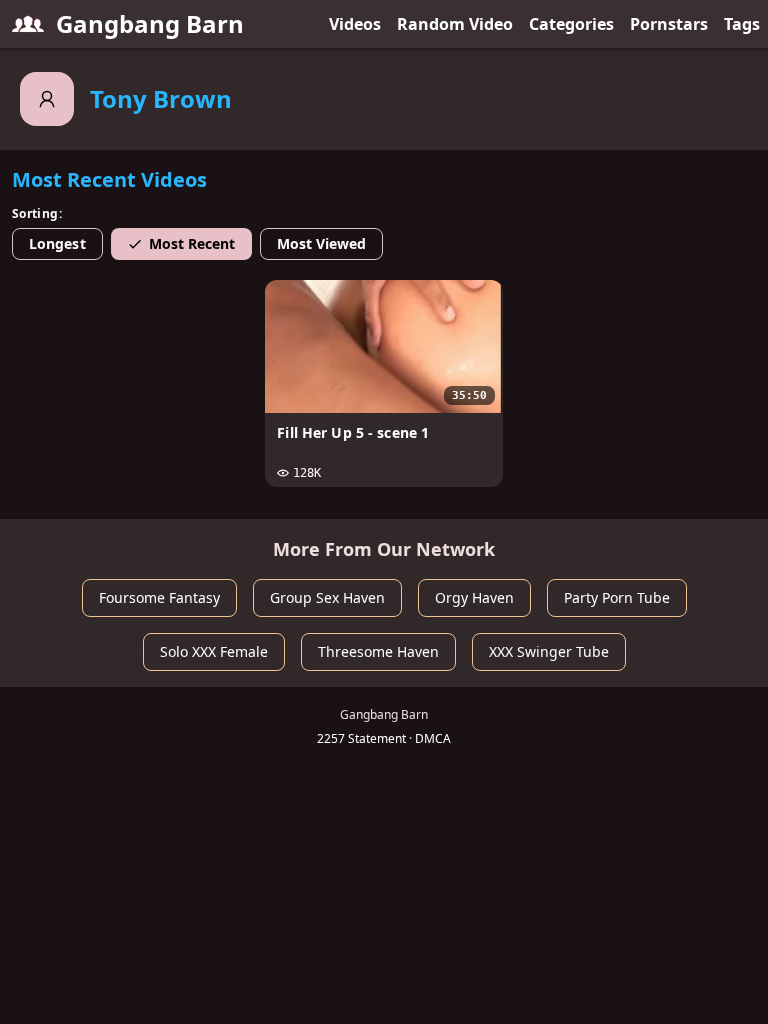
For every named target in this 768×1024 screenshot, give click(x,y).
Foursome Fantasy (159, 597)
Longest (57, 243)
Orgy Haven (474, 597)
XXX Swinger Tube (549, 651)
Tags (742, 24)
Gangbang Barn (150, 23)
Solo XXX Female (214, 651)
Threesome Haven (378, 651)
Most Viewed (322, 243)
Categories (571, 24)
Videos (355, 24)
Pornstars (669, 24)
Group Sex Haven (327, 597)
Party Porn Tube (617, 597)
